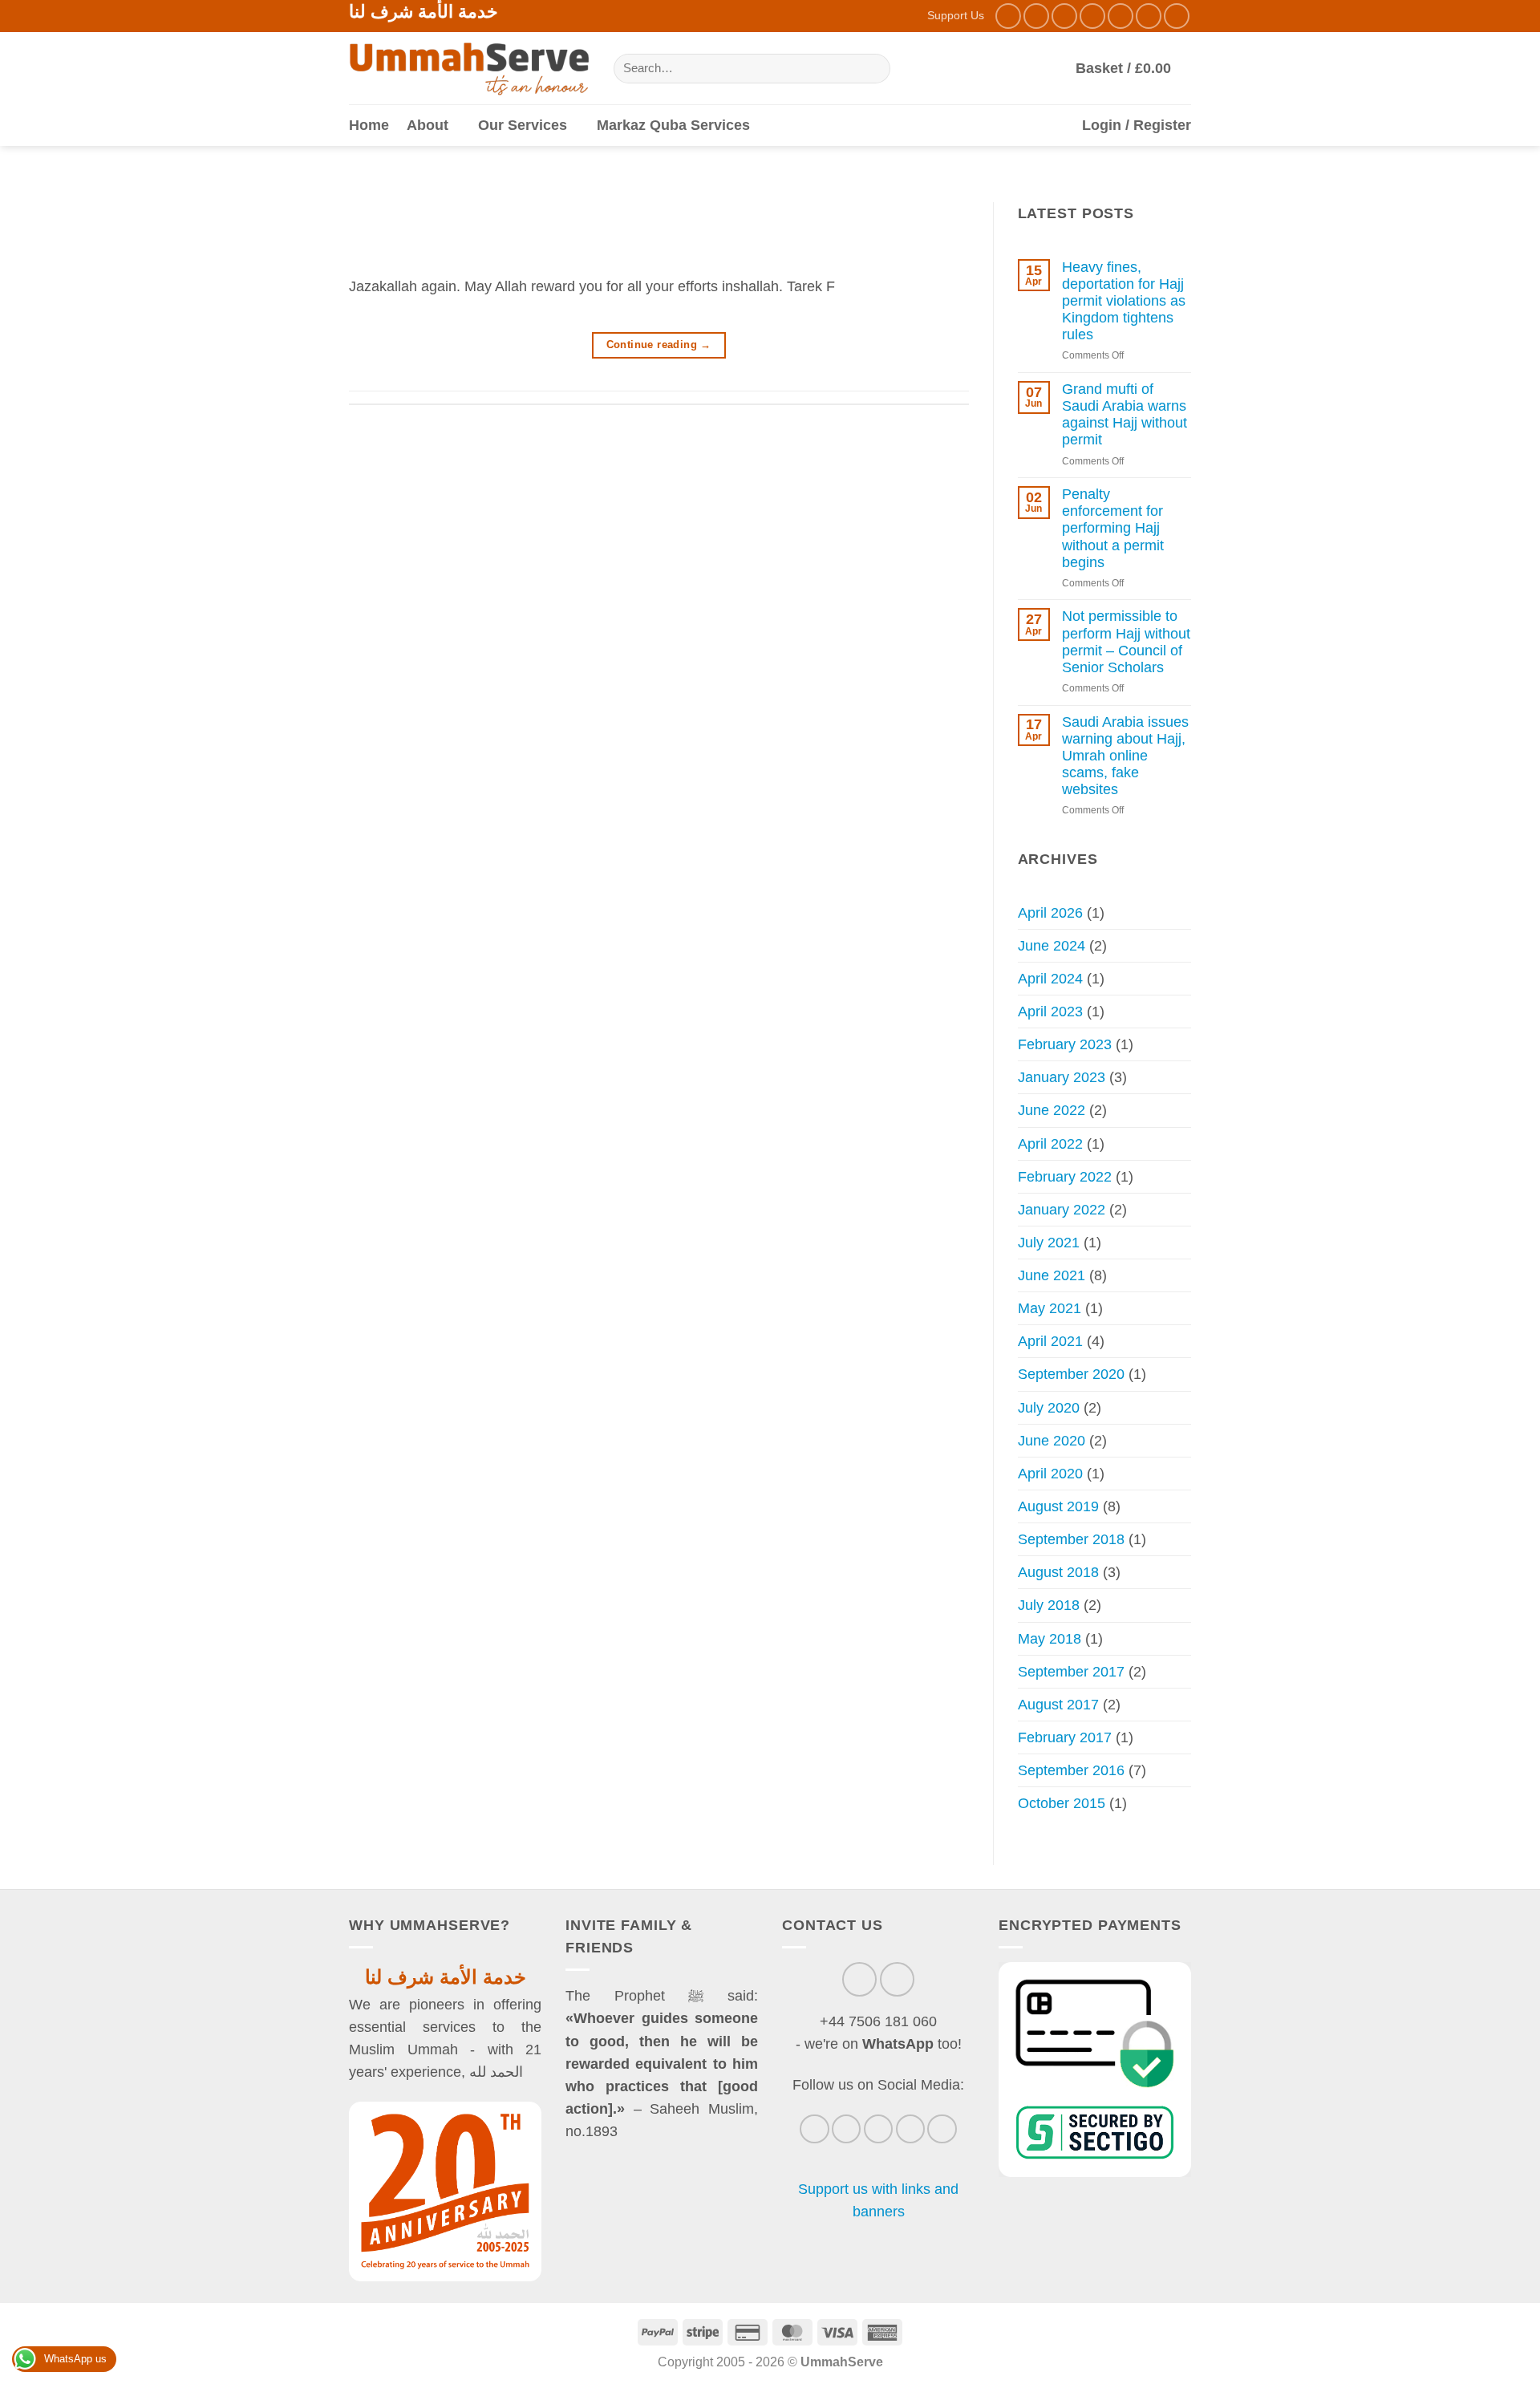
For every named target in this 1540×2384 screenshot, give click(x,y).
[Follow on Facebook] (1008, 16)
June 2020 (1052, 1441)
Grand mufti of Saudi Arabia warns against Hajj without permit (1125, 414)
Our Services (523, 125)
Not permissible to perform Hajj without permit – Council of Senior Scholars (1126, 641)
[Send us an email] (1092, 16)
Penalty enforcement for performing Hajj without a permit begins (1113, 528)
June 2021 (1052, 1275)
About (428, 125)
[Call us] (1121, 16)
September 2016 (1071, 1770)
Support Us (956, 15)
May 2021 (1050, 1308)
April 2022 (1050, 1144)
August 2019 (1058, 1506)
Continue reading (659, 345)
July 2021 (1049, 1243)
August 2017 (1058, 1705)
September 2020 (1071, 1374)
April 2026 (1050, 913)
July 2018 (1049, 1605)
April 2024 (1050, 979)
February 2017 (1065, 1737)
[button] (1133, 68)
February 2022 (1065, 1177)
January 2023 (1062, 1077)
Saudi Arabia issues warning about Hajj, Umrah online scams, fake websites (1125, 756)
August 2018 (1058, 1572)
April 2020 (1050, 1474)
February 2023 (1065, 1044)
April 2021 (1050, 1341)
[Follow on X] (1064, 16)
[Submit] (873, 69)
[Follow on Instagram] (1036, 16)
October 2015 (1062, 1803)
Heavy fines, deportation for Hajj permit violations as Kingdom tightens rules (1124, 301)
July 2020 (1049, 1408)
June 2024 (1052, 946)
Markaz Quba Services (673, 125)
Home (369, 125)
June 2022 (1052, 1110)
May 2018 (1050, 1639)
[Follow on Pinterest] (1149, 16)
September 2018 (1071, 1539)
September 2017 (1071, 1672)
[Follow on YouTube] (1177, 16)
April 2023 (1050, 1012)
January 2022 (1062, 1210)
